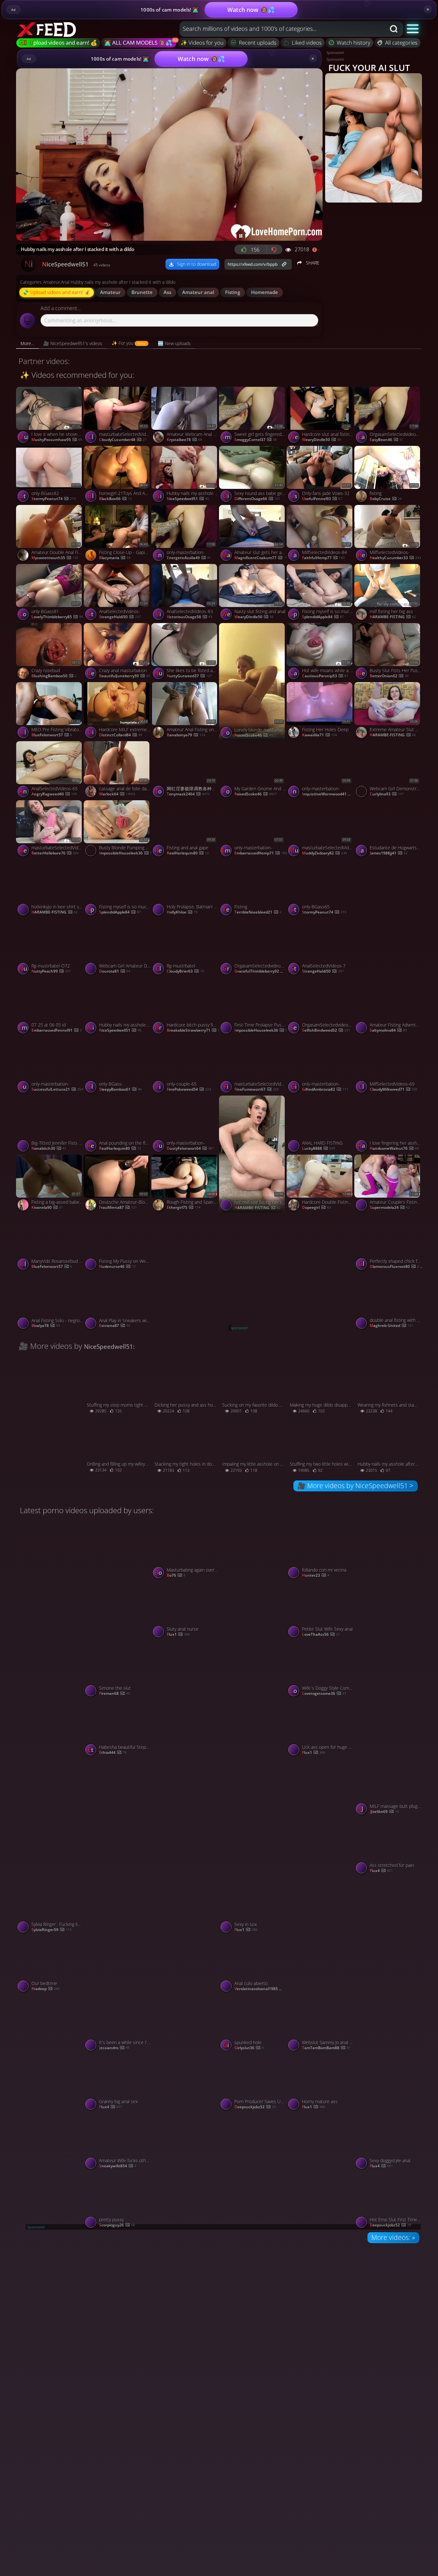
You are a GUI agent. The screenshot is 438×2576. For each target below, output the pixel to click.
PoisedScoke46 (256, 736)
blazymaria (115, 558)
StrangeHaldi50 (120, 617)
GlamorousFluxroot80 (396, 1267)
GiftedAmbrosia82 (325, 1090)
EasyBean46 (387, 440)
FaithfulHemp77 (323, 558)
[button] (413, 28)
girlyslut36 (249, 2048)
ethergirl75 (184, 1208)
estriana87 (115, 1326)
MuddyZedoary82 (324, 853)
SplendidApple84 (323, 617)
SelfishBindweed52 (326, 1031)
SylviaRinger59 (51, 1930)
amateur (110, 292)
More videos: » (393, 2237)
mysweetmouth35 (55, 558)
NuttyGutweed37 (189, 676)
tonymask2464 (188, 794)
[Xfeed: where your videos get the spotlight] (47, 29)
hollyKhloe (182, 912)
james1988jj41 (389, 853)
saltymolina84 (388, 1031)
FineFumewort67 (257, 1090)
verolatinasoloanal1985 (261, 1989)
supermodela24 (390, 1208)
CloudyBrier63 (185, 971)
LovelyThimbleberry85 (57, 617)
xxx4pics (180, 1326)
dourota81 (115, 971)
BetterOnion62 (389, 676)
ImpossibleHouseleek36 (126, 853)
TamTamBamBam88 (326, 2048)
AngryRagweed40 (54, 794)
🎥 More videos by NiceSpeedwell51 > (355, 1486)
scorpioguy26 (117, 2225)
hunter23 (316, 1576)
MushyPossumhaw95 (57, 440)
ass (167, 292)
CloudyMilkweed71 (394, 1090)
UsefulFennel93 (322, 499)
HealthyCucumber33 (395, 558)
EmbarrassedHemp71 (261, 853)
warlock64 (117, 794)
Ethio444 (113, 1753)
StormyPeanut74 (54, 499)
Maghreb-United (392, 1326)
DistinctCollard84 (121, 735)
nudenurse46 (117, 1267)
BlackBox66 (115, 499)
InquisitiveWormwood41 (329, 794)
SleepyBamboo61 (120, 1090)
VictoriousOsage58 (190, 617)
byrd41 (110, 1635)
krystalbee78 (184, 440)
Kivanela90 (47, 1208)
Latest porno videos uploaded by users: (87, 1510)
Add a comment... (61, 308)
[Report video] (316, 249)
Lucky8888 (319, 1149)
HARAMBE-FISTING (393, 617)
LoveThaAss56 (321, 1635)
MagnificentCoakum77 (261, 558)
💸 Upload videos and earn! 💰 (57, 292)
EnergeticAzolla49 (189, 558)
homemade (265, 292)
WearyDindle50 (322, 440)
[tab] (27, 343)
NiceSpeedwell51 (188, 499)
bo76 (176, 1576)
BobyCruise (386, 499)
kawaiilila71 (320, 735)
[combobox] (283, 29)
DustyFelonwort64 (190, 1149)
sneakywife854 (118, 2166)
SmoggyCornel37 (256, 440)
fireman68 (114, 1694)
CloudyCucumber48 (123, 440)
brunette (142, 292)
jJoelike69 (384, 1812)
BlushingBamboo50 (54, 676)
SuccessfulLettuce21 (57, 1090)
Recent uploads (258, 43)
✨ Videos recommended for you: (77, 375)
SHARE (312, 263)
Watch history (354, 43)
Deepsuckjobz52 (255, 2107)
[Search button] (394, 29)
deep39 (44, 1635)
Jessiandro (114, 2048)
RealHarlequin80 (188, 853)
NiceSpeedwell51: (109, 1346)
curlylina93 (387, 794)
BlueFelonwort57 (52, 735)
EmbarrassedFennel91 (57, 1031)
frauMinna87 (118, 1208)
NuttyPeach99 (51, 971)
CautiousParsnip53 (325, 676)
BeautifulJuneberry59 (125, 676)
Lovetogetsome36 (324, 1694)
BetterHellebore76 (55, 853)
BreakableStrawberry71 (193, 1031)
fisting (233, 292)
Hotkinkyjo (385, 972)
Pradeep (46, 1989)
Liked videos (307, 43)
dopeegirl (316, 1208)
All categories (401, 43)
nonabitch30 (49, 1149)
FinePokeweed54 (189, 1090)
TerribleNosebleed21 (258, 912)
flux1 (178, 1635)
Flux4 (381, 1871)
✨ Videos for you (202, 43)
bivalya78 (46, 1326)
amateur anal (198, 292)
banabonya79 (186, 735)
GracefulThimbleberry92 (261, 971)
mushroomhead (255, 1635)
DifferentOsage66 (257, 499)
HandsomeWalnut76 (394, 1149)
